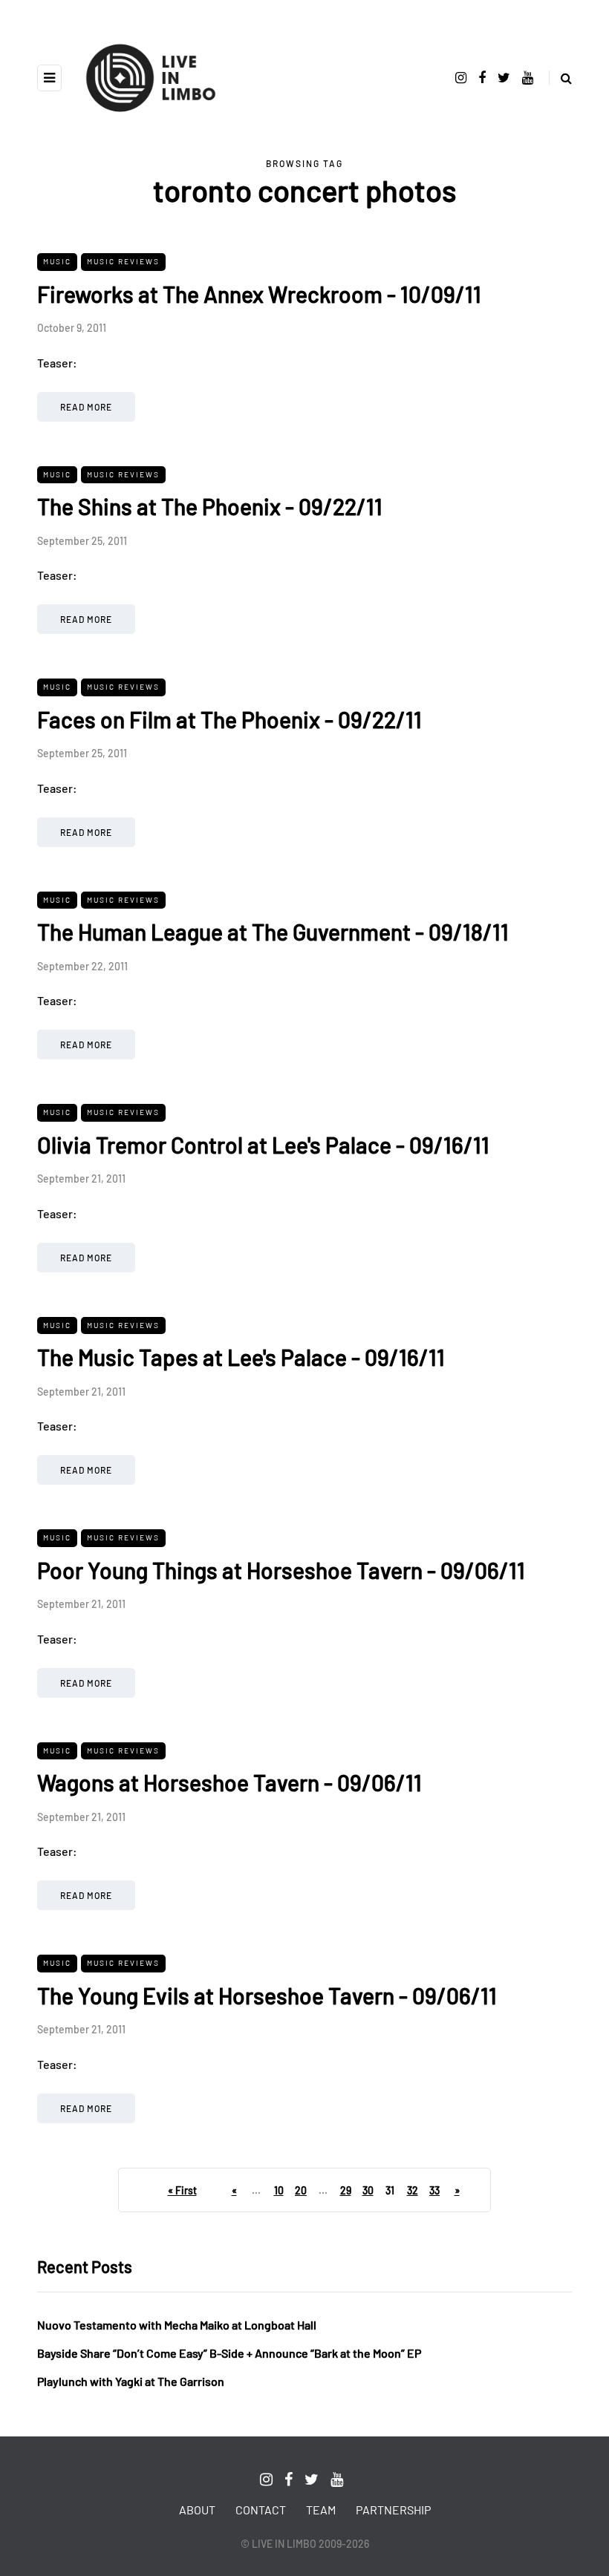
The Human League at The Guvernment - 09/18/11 (273, 932)
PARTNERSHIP (393, 2510)
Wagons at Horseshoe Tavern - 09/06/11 (229, 1782)
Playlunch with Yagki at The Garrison (131, 2381)
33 (434, 2190)
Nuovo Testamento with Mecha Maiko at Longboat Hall (177, 2325)
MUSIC (57, 261)
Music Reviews (123, 261)
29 (346, 2190)
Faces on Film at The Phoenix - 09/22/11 (229, 719)
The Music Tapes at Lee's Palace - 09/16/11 (241, 1357)
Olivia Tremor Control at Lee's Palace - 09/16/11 (263, 1145)
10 (279, 2190)
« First (182, 2190)
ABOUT (197, 2510)
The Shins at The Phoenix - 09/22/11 (210, 506)
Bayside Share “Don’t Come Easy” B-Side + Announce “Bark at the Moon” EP (229, 2353)
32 (413, 2190)
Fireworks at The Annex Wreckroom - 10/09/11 (259, 294)
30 (368, 2190)
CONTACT (261, 2510)
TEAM (321, 2510)
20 (301, 2190)
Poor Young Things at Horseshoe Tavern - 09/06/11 (281, 1570)
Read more (86, 407)
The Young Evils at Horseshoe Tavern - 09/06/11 (267, 1995)
